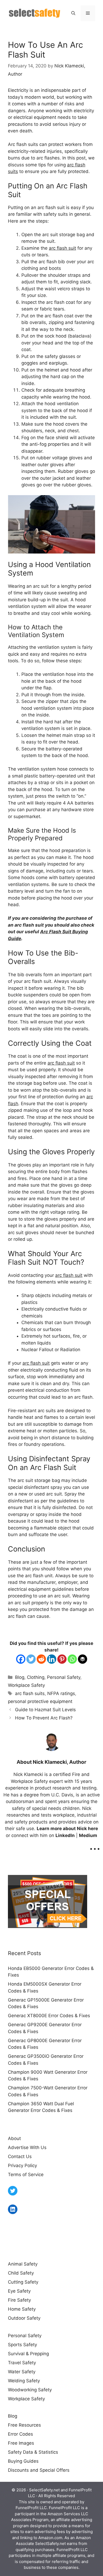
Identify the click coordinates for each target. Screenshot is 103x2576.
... (95, 1845)
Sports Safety (22, 2345)
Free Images (21, 2443)
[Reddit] (41, 1659)
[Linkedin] (52, 1659)
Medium (88, 1835)
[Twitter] (31, 1659)
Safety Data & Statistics (33, 2452)
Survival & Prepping (28, 2354)
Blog (20, 1677)
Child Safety (21, 2273)
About (14, 2138)
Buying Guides (23, 2461)
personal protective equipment (40, 1701)
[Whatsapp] (72, 1659)
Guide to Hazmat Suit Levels (45, 1710)
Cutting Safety (23, 2282)
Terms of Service (26, 2175)
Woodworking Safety (30, 2390)
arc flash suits (30, 1693)
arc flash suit (62, 248)
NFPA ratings (61, 1693)
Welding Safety (24, 2381)
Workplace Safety (26, 1685)
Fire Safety (19, 2300)
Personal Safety (64, 1677)
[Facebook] (21, 1659)
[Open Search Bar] (73, 13)
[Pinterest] (62, 1659)
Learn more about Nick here (67, 1829)
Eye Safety (19, 2291)
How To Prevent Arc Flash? (44, 1718)
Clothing (36, 1677)
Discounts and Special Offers (39, 2470)
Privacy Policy (22, 2166)
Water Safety (22, 2372)
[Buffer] (83, 1659)
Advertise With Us (27, 2147)
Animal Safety (23, 2264)
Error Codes (20, 2434)
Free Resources (24, 2425)
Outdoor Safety (24, 2318)
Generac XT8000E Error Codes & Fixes (49, 2016)
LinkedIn (65, 1835)
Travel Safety (22, 2363)
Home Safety (22, 2309)
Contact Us (20, 2156)
